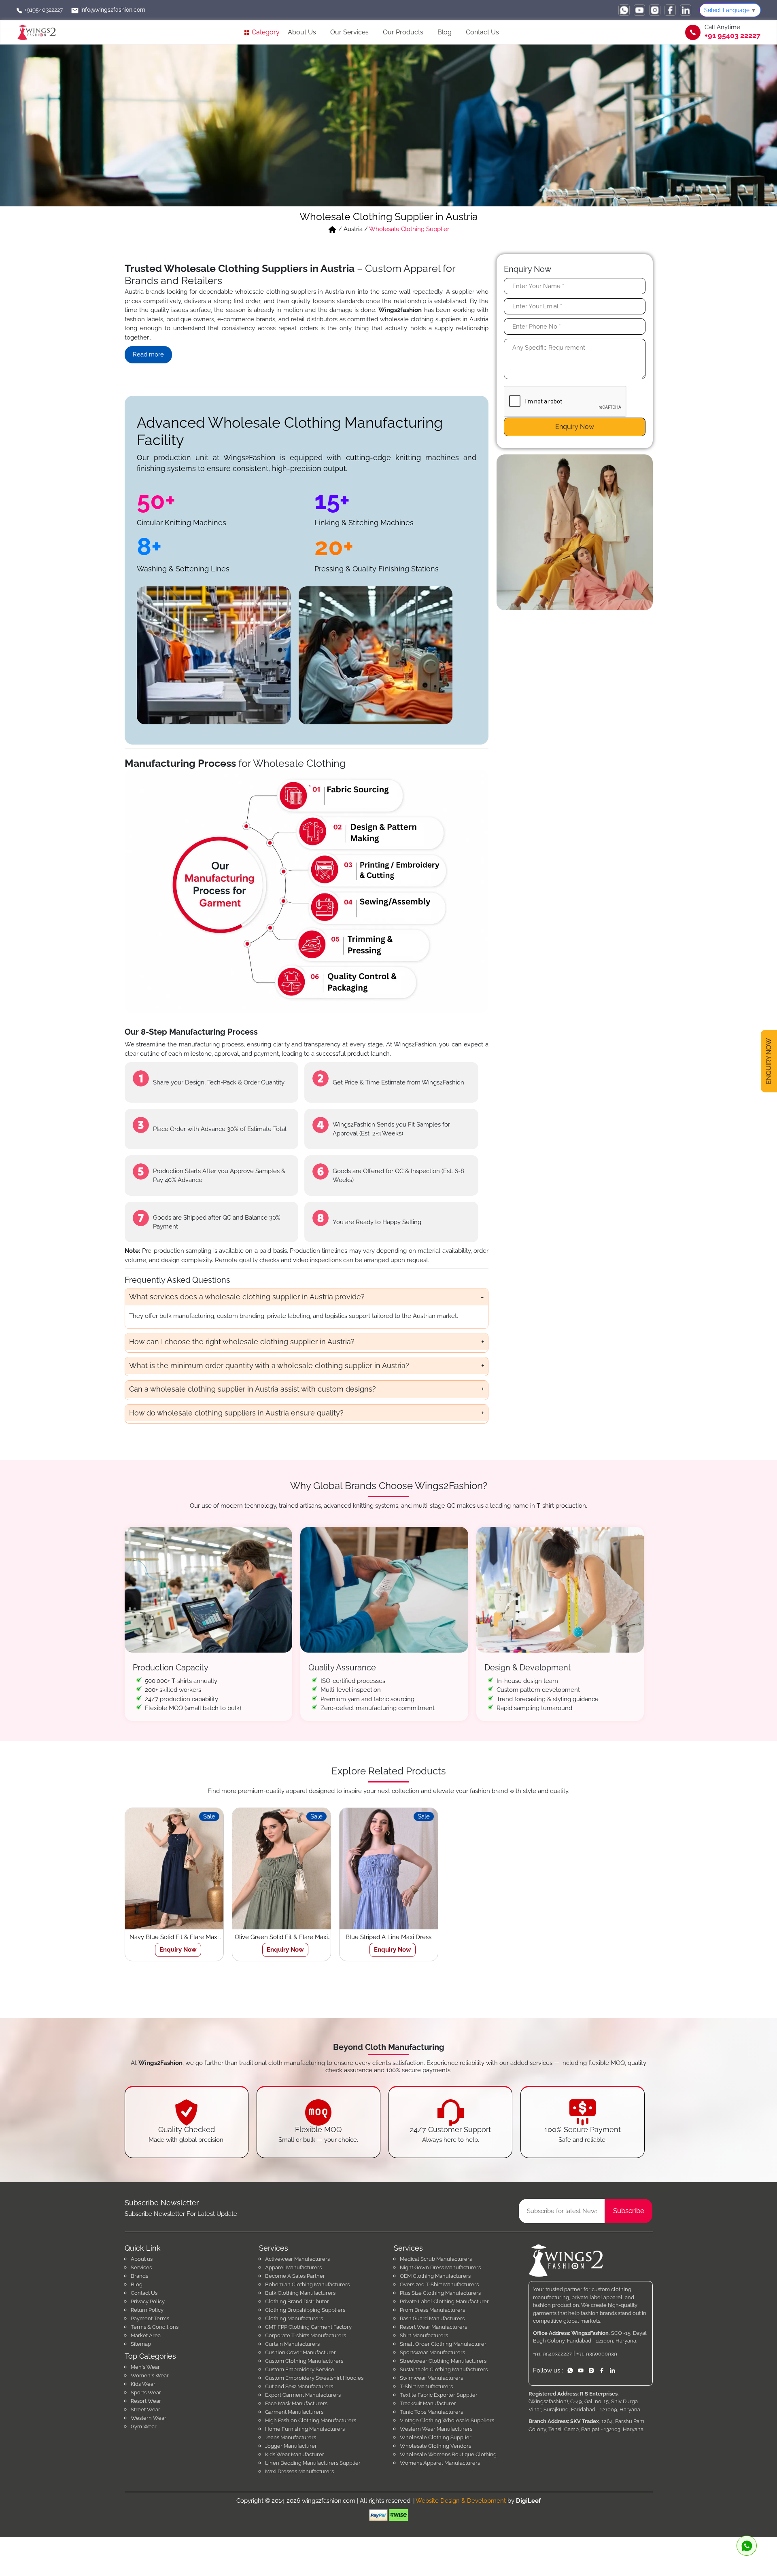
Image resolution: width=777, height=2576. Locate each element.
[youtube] (639, 10)
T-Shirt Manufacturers (426, 2386)
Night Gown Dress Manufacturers (440, 2267)
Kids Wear (143, 2384)
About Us (302, 32)
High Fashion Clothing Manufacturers (311, 2420)
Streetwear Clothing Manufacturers (443, 2361)
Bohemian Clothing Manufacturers (307, 2284)
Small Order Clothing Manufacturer (443, 2344)
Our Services (349, 32)
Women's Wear (150, 2375)
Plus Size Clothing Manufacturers (440, 2293)
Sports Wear (146, 2392)
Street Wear (145, 2409)
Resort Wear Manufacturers (433, 2327)
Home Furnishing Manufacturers (305, 2429)
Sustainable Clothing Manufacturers (444, 2369)
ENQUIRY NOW (769, 1061)
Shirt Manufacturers (424, 2335)
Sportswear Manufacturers (432, 2352)
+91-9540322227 (552, 2354)
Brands (139, 2276)
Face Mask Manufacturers (296, 2403)
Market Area (146, 2335)
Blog (445, 32)
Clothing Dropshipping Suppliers (305, 2310)
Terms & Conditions (155, 2327)
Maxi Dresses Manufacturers (299, 2471)
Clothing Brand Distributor (297, 2301)
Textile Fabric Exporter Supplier (439, 2395)
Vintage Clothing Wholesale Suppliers (447, 2420)
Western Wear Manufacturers (436, 2429)
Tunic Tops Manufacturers (431, 2412)
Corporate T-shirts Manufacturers (306, 2335)
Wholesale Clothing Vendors (435, 2446)
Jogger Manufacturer (291, 2446)
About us (142, 2259)
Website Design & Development (461, 2501)
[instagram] (655, 10)
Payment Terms (150, 2318)
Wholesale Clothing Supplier (436, 2437)
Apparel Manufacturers (293, 2267)
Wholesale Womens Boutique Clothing (448, 2454)
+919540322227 (43, 10)
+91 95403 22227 (732, 36)
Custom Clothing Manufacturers (304, 2361)
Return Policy (147, 2310)
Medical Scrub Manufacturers (436, 2259)
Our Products (403, 32)
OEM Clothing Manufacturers (435, 2276)
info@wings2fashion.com (112, 10)
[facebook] (670, 10)
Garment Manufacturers (294, 2412)
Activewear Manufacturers (297, 2259)
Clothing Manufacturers (294, 2318)
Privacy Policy (148, 2301)
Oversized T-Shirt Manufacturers (439, 2284)
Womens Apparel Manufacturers (440, 2463)
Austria (353, 229)
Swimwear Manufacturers (431, 2378)
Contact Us (482, 32)
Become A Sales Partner (295, 2276)
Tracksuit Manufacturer (428, 2403)
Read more (148, 354)
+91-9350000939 (597, 2354)
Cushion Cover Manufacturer (300, 2352)
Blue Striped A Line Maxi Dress (388, 1937)
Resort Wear (146, 2401)
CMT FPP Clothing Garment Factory (308, 2327)
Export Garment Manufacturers (303, 2395)
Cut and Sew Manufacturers (299, 2386)
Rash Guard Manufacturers (432, 2318)
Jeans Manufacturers (291, 2437)
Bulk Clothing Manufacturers (300, 2293)
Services (141, 2267)
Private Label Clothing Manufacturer (444, 2301)
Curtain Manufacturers (292, 2344)
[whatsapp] (624, 10)
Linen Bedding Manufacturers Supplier (313, 2463)
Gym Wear (144, 2426)
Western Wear (149, 2418)
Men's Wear (145, 2367)
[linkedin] (686, 10)
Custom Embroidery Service (300, 2369)
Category (265, 32)
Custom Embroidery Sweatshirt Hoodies (314, 2378)
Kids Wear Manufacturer (295, 2454)
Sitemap (141, 2344)
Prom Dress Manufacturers (432, 2310)
